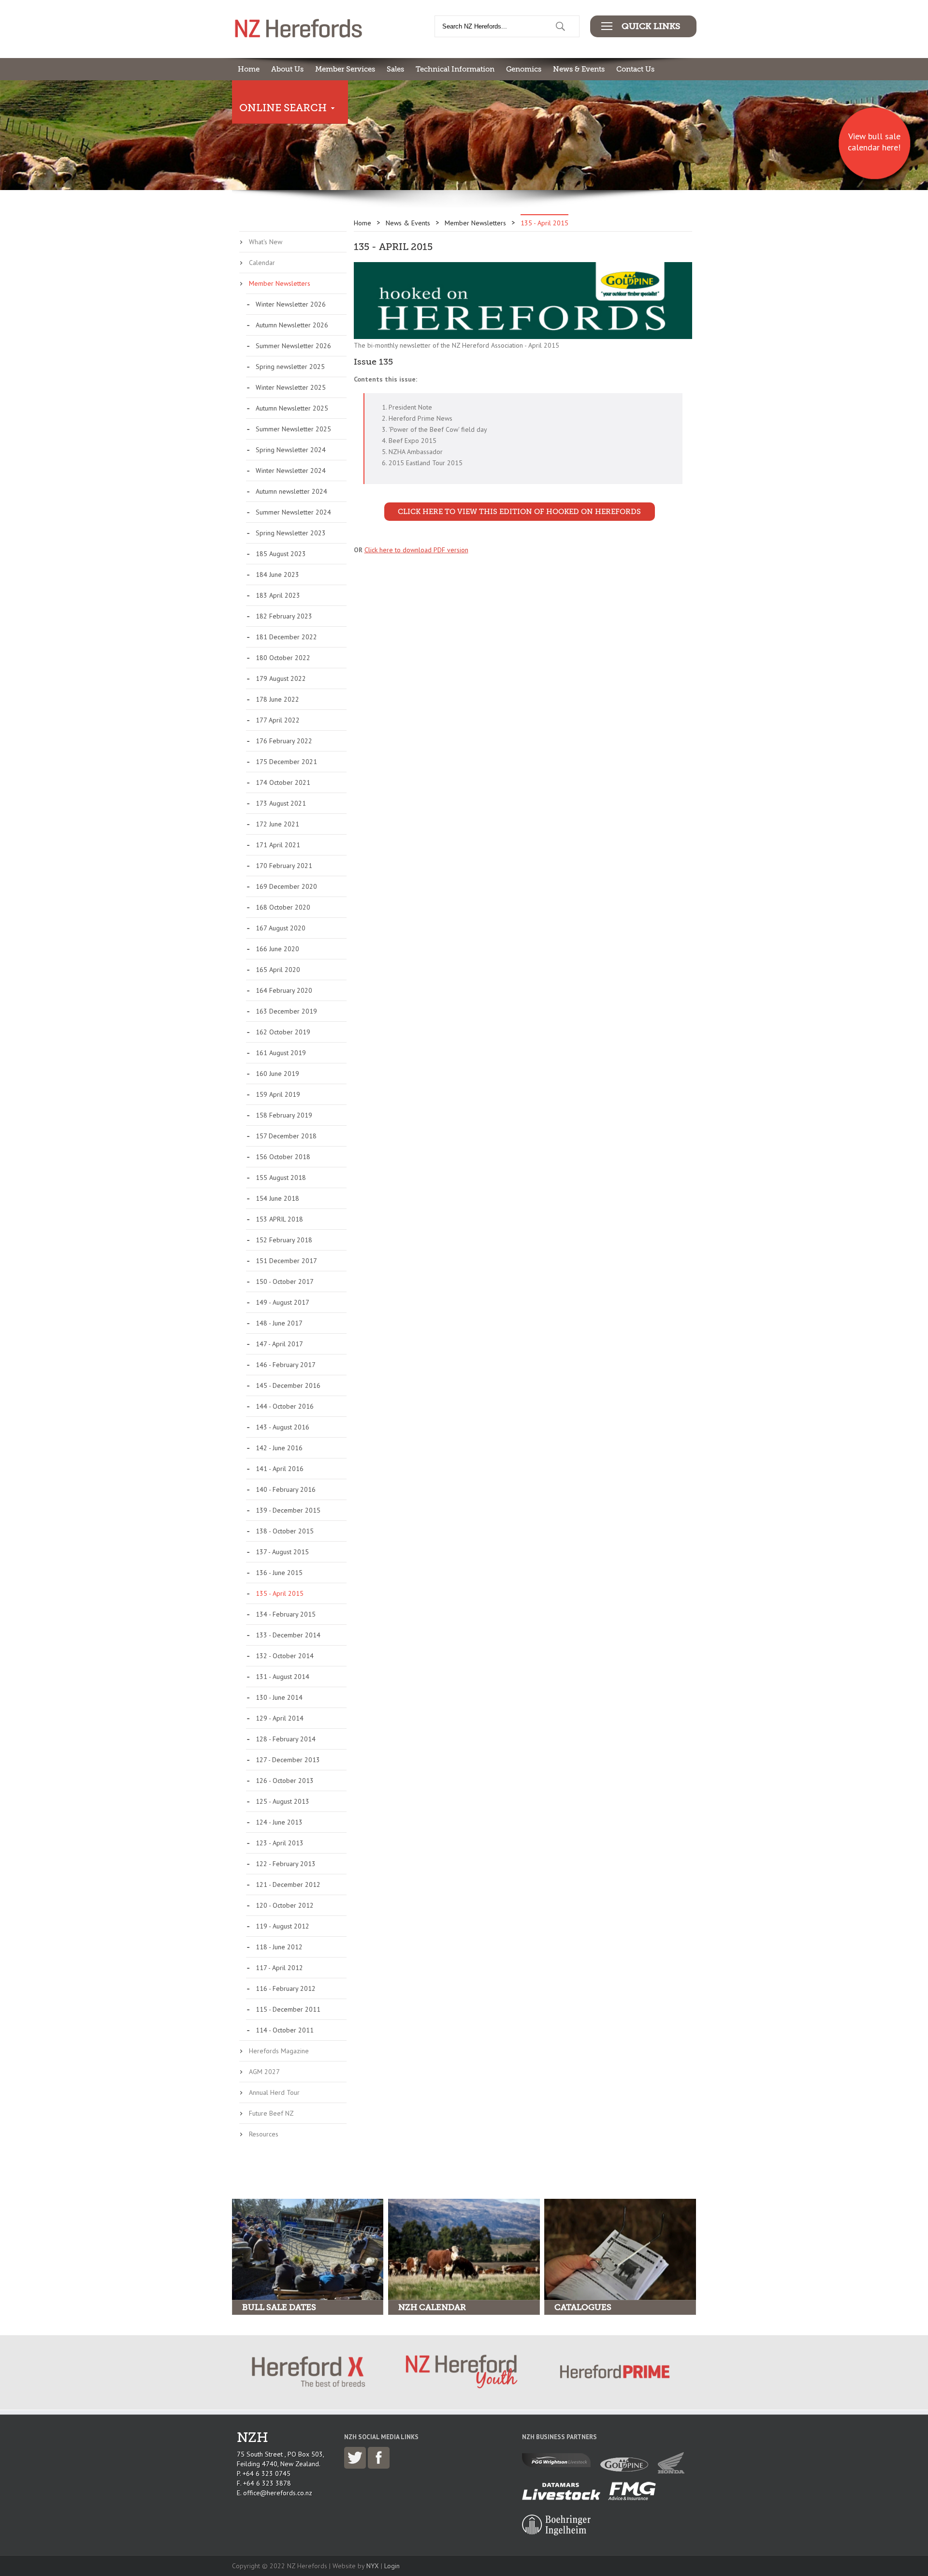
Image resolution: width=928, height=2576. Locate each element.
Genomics (524, 69)
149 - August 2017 (283, 1302)
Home (249, 69)
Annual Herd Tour (274, 2092)
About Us (287, 69)
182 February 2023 (284, 616)
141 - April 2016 (280, 1469)
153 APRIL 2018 (279, 1219)
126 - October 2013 (285, 1781)
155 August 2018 (281, 1178)
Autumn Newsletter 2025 (292, 408)
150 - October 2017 (285, 1281)
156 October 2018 (283, 1157)
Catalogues (583, 2307)
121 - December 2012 (288, 1884)
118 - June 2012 (279, 1947)
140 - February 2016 (286, 1489)
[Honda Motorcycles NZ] (674, 2471)
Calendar (262, 263)
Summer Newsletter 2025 (293, 429)
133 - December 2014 (288, 1635)
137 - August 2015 (282, 1552)
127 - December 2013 (288, 1760)
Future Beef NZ (271, 2113)
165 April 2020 (278, 970)
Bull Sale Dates (279, 2307)
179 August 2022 (281, 678)
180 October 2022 (283, 658)
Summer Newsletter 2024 (293, 512)
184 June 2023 (277, 574)
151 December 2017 (286, 1261)
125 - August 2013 (283, 1801)
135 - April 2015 (280, 1593)
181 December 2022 (286, 637)
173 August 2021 (281, 803)
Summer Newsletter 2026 (293, 346)
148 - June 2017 (279, 1323)
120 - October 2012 (285, 1905)
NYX (373, 2566)
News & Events (579, 69)
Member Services (345, 69)
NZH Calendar (432, 2307)
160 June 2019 (277, 1074)
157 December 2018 (286, 1136)
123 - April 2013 (280, 1843)
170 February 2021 (284, 866)
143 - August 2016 (283, 1427)
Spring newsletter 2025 (290, 367)
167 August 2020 (281, 928)
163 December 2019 (286, 1011)
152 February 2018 (284, 1240)
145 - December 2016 (288, 1385)
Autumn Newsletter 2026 (292, 325)
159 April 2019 (278, 1094)
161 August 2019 (281, 1053)
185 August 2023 (281, 554)
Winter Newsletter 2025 (291, 387)
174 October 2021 (283, 782)
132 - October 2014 (285, 1656)
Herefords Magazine (279, 2051)
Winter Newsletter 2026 (291, 304)
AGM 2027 (264, 2072)
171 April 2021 (278, 845)
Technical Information (455, 69)
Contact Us (635, 69)
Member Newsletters (280, 283)
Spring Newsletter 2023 (291, 533)
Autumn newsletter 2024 (291, 491)
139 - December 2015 (288, 1510)
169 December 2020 (286, 886)
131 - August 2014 (283, 1677)
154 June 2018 (277, 1198)
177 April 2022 (278, 720)
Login (392, 2566)
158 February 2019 (284, 1115)
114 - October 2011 (285, 2030)
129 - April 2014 (280, 1718)
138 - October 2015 (285, 1531)
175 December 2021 (286, 762)
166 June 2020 (277, 949)
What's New (266, 242)
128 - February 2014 (286, 1739)
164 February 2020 (284, 990)
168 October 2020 (283, 907)
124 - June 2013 (279, 1822)
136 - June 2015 (279, 1573)
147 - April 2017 (279, 1344)
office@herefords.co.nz (278, 2493)
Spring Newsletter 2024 (291, 450)
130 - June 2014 (279, 1697)
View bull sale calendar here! (874, 142)
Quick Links (651, 26)
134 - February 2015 (286, 1614)
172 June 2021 (277, 824)
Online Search (283, 108)
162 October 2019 (283, 1032)
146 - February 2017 (286, 1365)
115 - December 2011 (288, 2009)
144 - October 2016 (285, 1406)
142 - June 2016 (279, 1448)
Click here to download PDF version (416, 550)
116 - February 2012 (286, 1988)
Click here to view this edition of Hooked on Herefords (519, 512)
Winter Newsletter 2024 (291, 471)
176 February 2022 (284, 741)
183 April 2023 (278, 595)
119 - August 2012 (283, 1926)
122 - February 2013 (286, 1864)
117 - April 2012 (279, 1968)
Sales (395, 69)
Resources (264, 2134)
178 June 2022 (277, 699)
